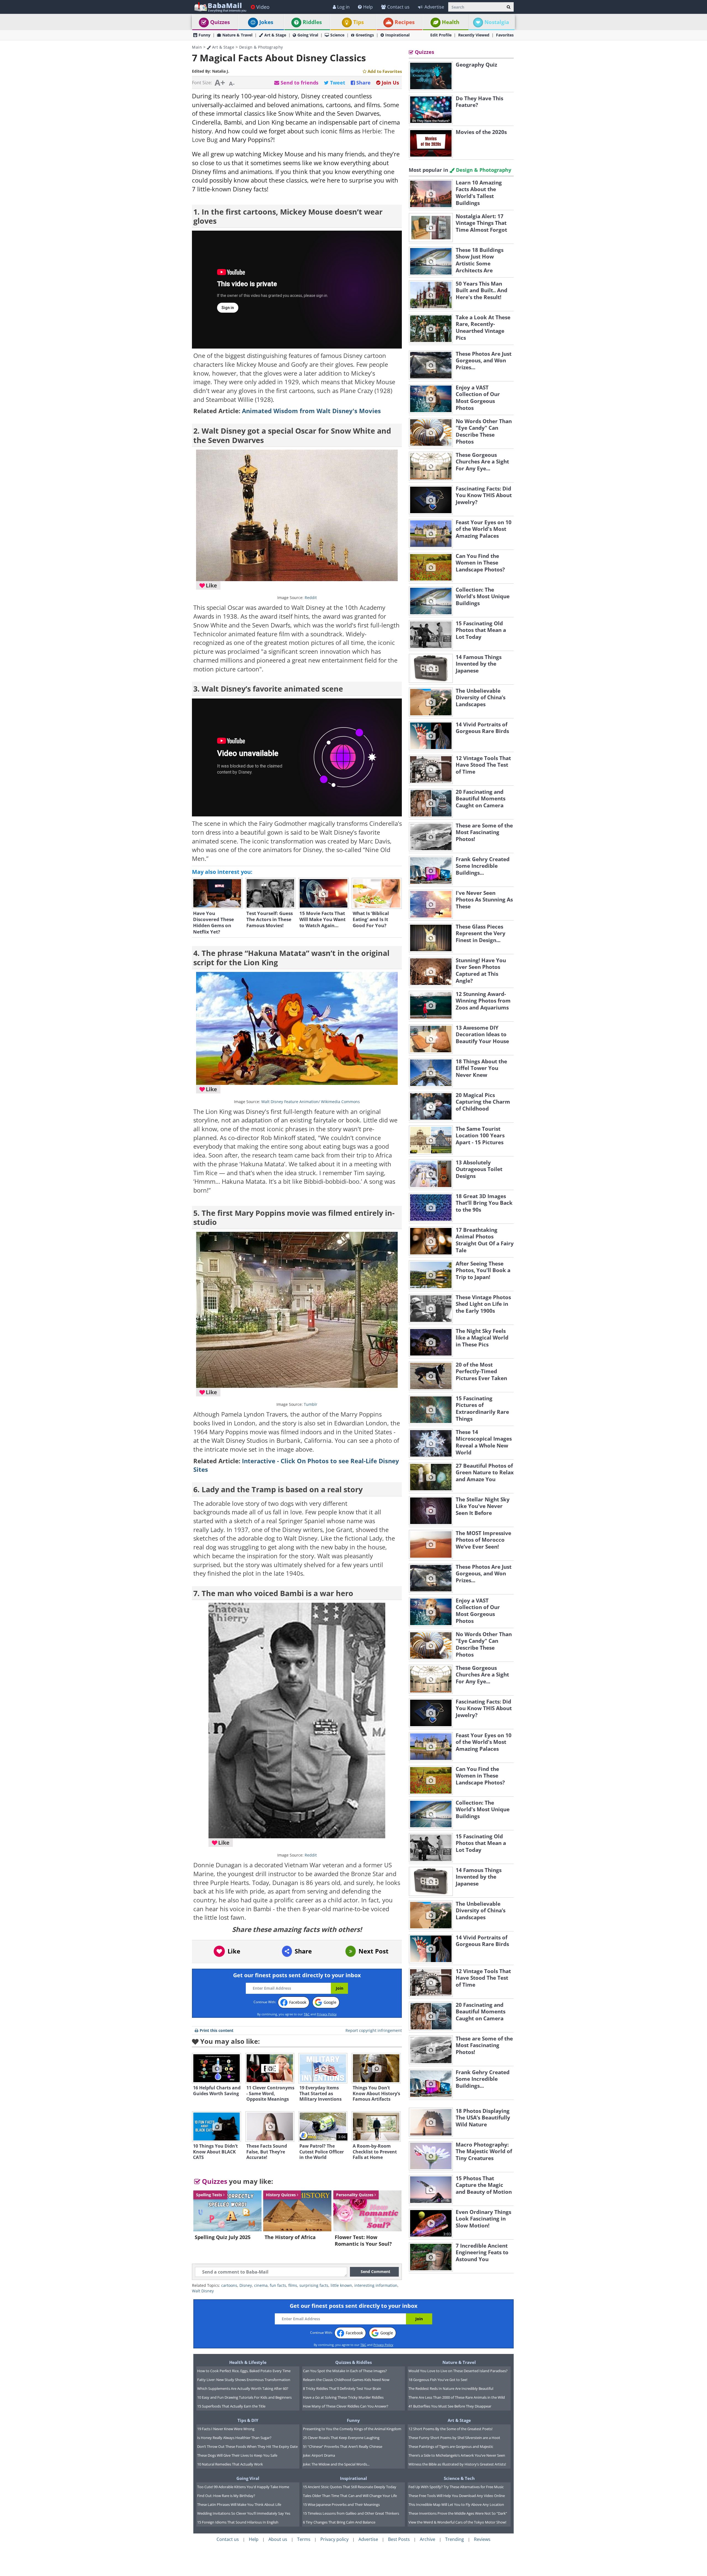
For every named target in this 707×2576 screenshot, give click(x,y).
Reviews (482, 2539)
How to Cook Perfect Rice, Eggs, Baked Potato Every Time (244, 2371)
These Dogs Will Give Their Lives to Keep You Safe (237, 2455)
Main (197, 47)
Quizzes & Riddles (353, 2362)
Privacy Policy (327, 2014)
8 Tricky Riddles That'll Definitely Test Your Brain (342, 2388)
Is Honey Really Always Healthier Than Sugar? (234, 2438)
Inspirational (397, 35)
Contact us (398, 7)
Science (337, 35)
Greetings (365, 35)
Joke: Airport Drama (319, 2455)
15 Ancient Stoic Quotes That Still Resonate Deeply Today (350, 2487)
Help (368, 7)
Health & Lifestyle (248, 2362)
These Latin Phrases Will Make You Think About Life (239, 2504)
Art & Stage (275, 35)
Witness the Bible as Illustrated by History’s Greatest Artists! (457, 2464)
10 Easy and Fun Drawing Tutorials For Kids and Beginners (244, 2397)
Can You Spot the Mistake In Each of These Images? (345, 2371)
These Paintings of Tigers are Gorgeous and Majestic (451, 2446)
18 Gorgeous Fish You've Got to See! (438, 2380)
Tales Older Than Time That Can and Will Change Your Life (350, 2496)
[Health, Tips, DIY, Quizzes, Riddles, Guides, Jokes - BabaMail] (220, 7)
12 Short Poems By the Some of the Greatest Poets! (450, 2429)
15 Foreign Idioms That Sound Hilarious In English (238, 2522)
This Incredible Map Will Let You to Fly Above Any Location (456, 2504)
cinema (261, 2285)
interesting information (376, 2285)
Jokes (266, 22)
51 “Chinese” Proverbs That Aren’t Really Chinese (343, 2446)
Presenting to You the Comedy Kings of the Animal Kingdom (352, 2429)
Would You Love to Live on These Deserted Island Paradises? (458, 2371)
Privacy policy (334, 2539)
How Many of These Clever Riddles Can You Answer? (346, 2406)
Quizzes (220, 22)
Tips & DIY (248, 2420)
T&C (307, 2014)
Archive (428, 2539)
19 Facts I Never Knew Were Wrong (226, 2429)
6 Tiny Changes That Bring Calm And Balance (339, 2522)
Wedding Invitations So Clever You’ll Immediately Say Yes (244, 2513)
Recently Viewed (474, 35)
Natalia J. (221, 71)
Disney (246, 2285)
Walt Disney (203, 2291)
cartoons (229, 2285)
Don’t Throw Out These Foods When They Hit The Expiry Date (247, 2446)
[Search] (509, 7)
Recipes (405, 22)
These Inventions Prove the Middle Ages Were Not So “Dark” (458, 2513)
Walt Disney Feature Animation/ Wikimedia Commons (311, 1102)
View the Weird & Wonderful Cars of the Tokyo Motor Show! (457, 2522)
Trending (455, 2539)
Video (263, 7)
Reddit (311, 598)
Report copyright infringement (374, 2030)
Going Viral (308, 35)
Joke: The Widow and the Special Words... (336, 2464)
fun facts (278, 2285)
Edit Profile (441, 35)
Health (451, 22)
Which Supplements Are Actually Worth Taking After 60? (243, 2388)
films (293, 2285)
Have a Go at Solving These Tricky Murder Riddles (343, 2397)
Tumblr (311, 1404)
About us (278, 2539)
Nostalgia (497, 22)
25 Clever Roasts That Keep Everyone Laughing (341, 2438)
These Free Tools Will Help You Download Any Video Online (457, 2496)
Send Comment (375, 2272)
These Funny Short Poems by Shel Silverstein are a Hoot (454, 2438)
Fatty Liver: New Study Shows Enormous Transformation (244, 2380)
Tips (358, 22)
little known (341, 2285)
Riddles (312, 22)
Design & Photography (261, 47)
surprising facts (314, 2285)
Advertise (434, 7)
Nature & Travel (237, 35)
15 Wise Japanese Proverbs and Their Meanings (341, 2504)
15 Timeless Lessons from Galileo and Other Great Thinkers (351, 2513)
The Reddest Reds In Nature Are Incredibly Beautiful (451, 2388)
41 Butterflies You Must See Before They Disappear (450, 2406)
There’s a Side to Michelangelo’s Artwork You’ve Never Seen (457, 2455)
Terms (304, 2539)
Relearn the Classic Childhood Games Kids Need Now (346, 2380)
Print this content (217, 2030)
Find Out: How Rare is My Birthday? (226, 2496)
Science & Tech (459, 2478)
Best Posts (399, 2539)
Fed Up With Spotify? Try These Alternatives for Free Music (456, 2487)
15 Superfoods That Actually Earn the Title (231, 2406)
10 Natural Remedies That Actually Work (230, 2464)
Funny (205, 35)
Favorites (505, 35)
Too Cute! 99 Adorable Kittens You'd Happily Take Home (243, 2487)
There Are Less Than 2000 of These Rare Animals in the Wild (457, 2397)
